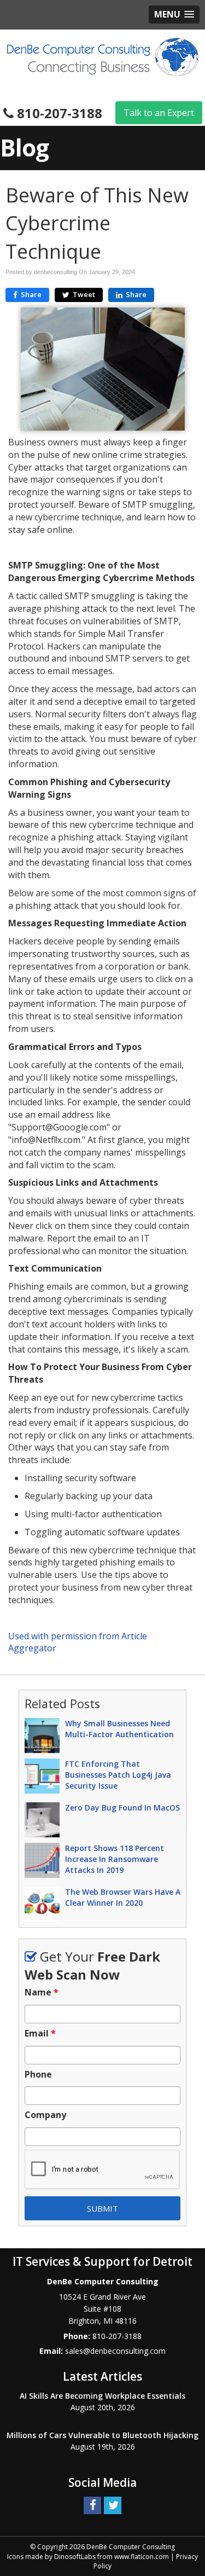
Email (40, 2033)
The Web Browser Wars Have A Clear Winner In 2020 (123, 1897)
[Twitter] (113, 2505)
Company (45, 2115)
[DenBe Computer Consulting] (103, 56)
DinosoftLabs (75, 2557)
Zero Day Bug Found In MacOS (122, 1808)
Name (42, 1992)
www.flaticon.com (142, 2557)
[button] (174, 14)
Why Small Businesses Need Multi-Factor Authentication (119, 1729)
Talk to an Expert (159, 113)
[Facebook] (92, 2505)
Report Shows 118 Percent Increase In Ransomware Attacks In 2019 (115, 1859)
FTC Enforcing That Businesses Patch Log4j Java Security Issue (118, 1775)
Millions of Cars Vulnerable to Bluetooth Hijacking (102, 2435)
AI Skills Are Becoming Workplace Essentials (102, 2396)
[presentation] (102, 2170)
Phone (38, 2075)
